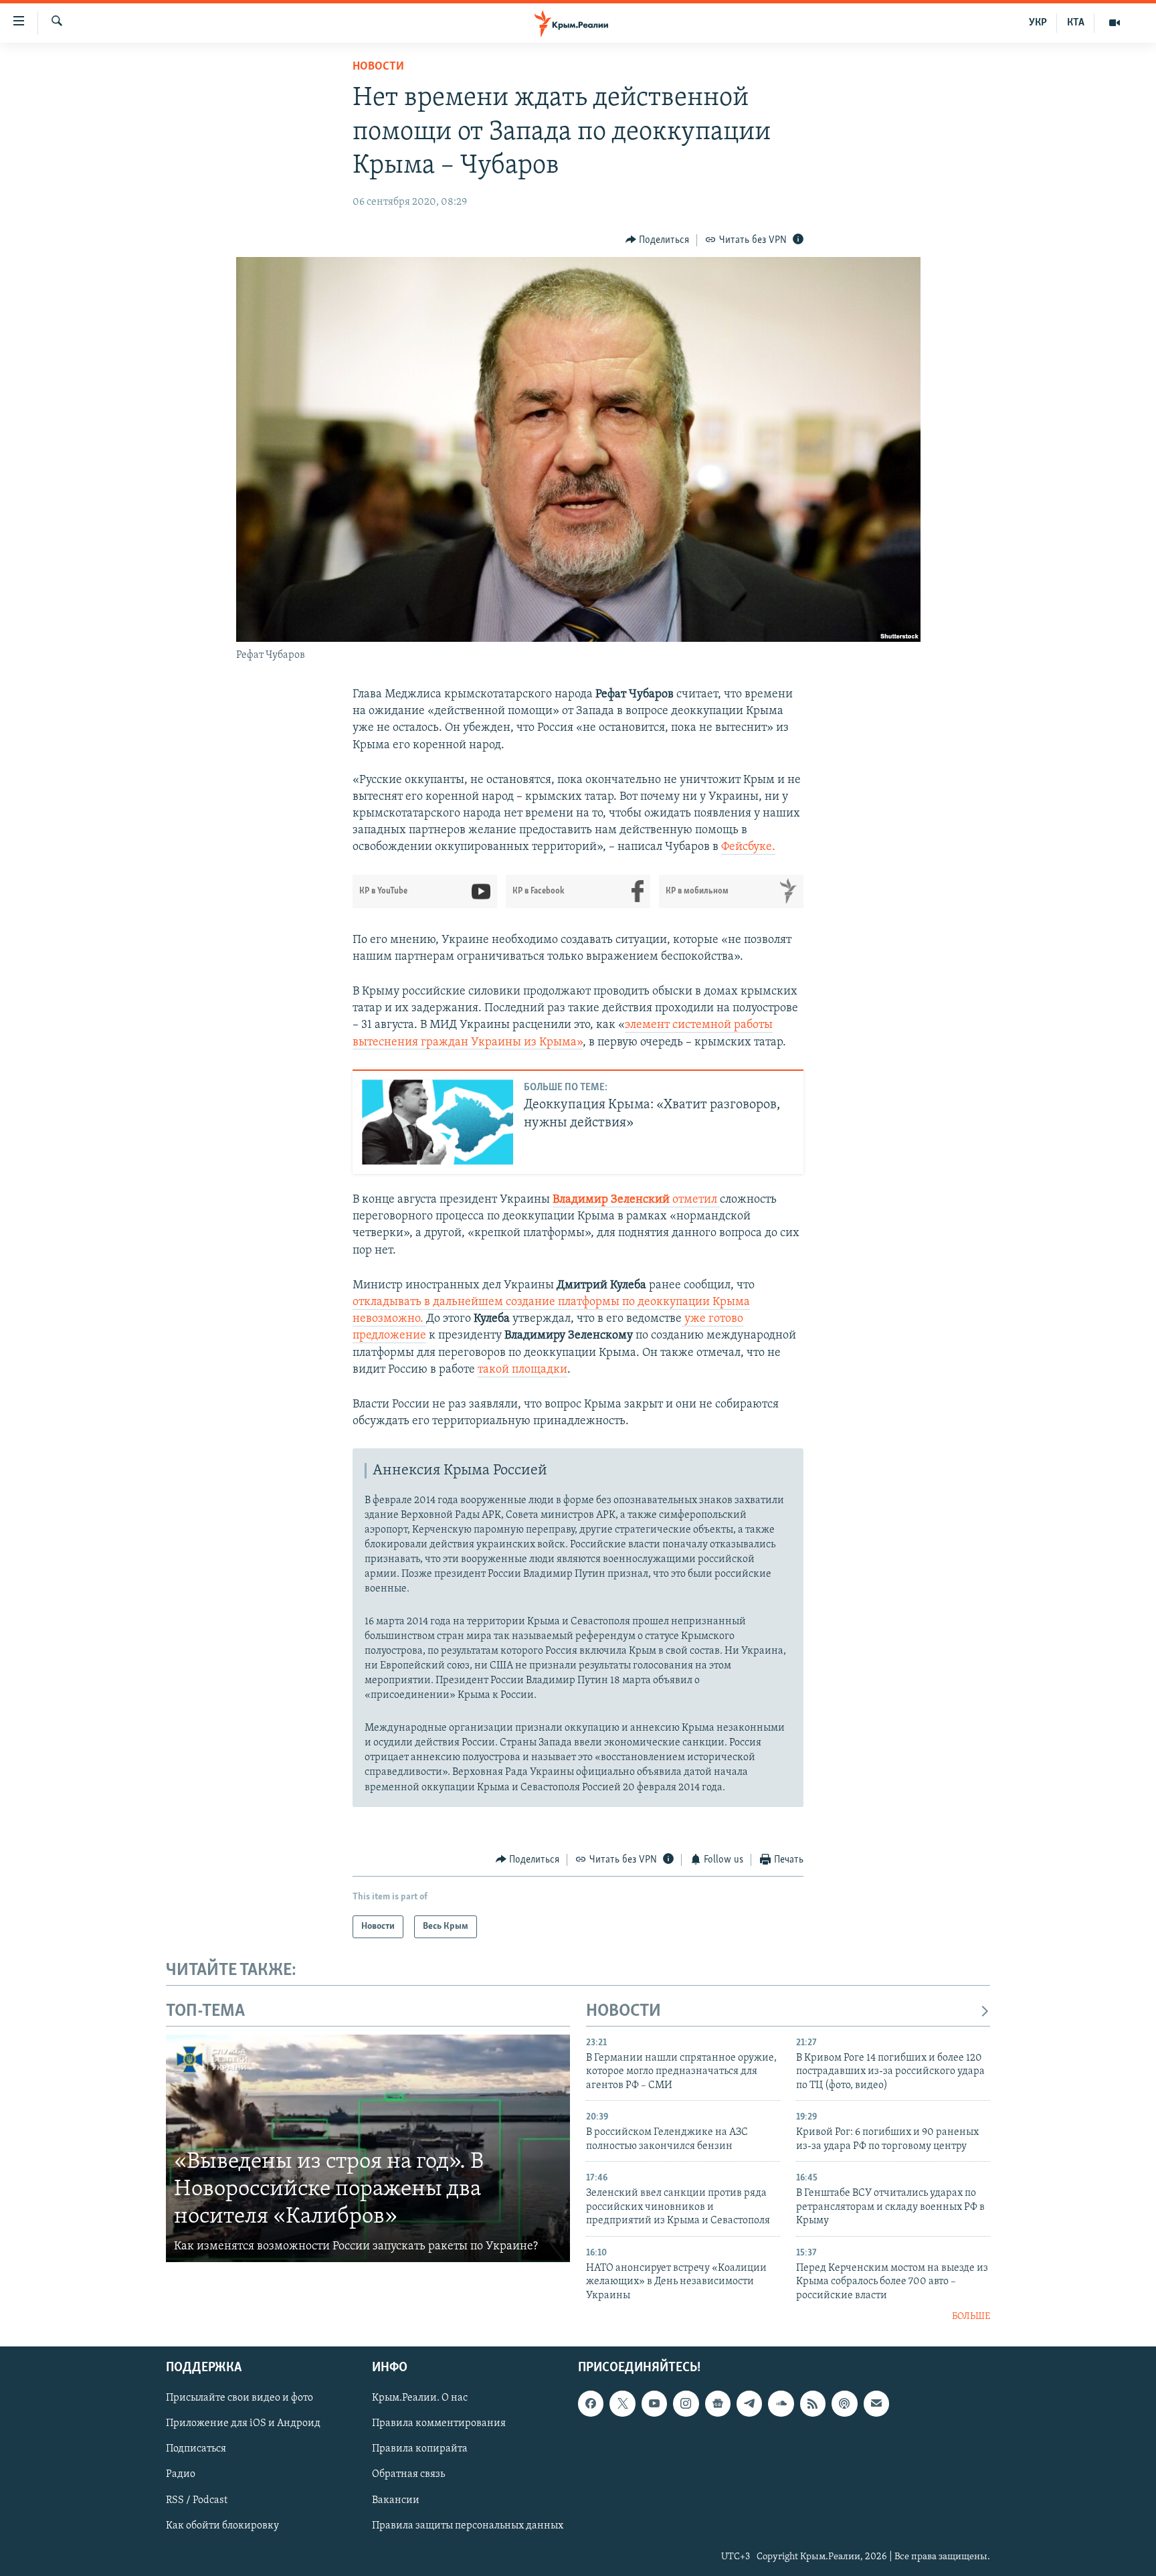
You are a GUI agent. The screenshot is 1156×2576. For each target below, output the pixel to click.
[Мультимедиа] (1115, 23)
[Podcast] (844, 2404)
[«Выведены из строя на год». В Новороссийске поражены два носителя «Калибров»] (368, 2148)
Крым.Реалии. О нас (420, 2399)
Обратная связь (408, 2475)
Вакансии (396, 2500)
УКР (1038, 23)
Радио (181, 2475)
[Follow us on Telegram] (749, 2404)
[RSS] (813, 2404)
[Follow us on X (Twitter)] (622, 2404)
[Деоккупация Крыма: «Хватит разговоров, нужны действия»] (438, 1122)
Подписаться (196, 2450)
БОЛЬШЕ (971, 2317)
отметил (636, 1200)
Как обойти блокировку (222, 2526)
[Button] (658, 240)
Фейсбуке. (748, 847)
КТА (1076, 23)
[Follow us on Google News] (718, 2404)
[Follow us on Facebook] (591, 2404)
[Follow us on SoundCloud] (781, 2404)
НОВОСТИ (623, 2011)
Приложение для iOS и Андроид (243, 2424)
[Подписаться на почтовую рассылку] (876, 2404)
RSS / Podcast (197, 2500)
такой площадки (522, 1370)
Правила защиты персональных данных (468, 2526)
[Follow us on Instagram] (686, 2404)
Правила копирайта (420, 2450)
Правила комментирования (439, 2424)
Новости (378, 67)
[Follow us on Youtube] (654, 2404)
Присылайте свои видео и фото (239, 2399)
